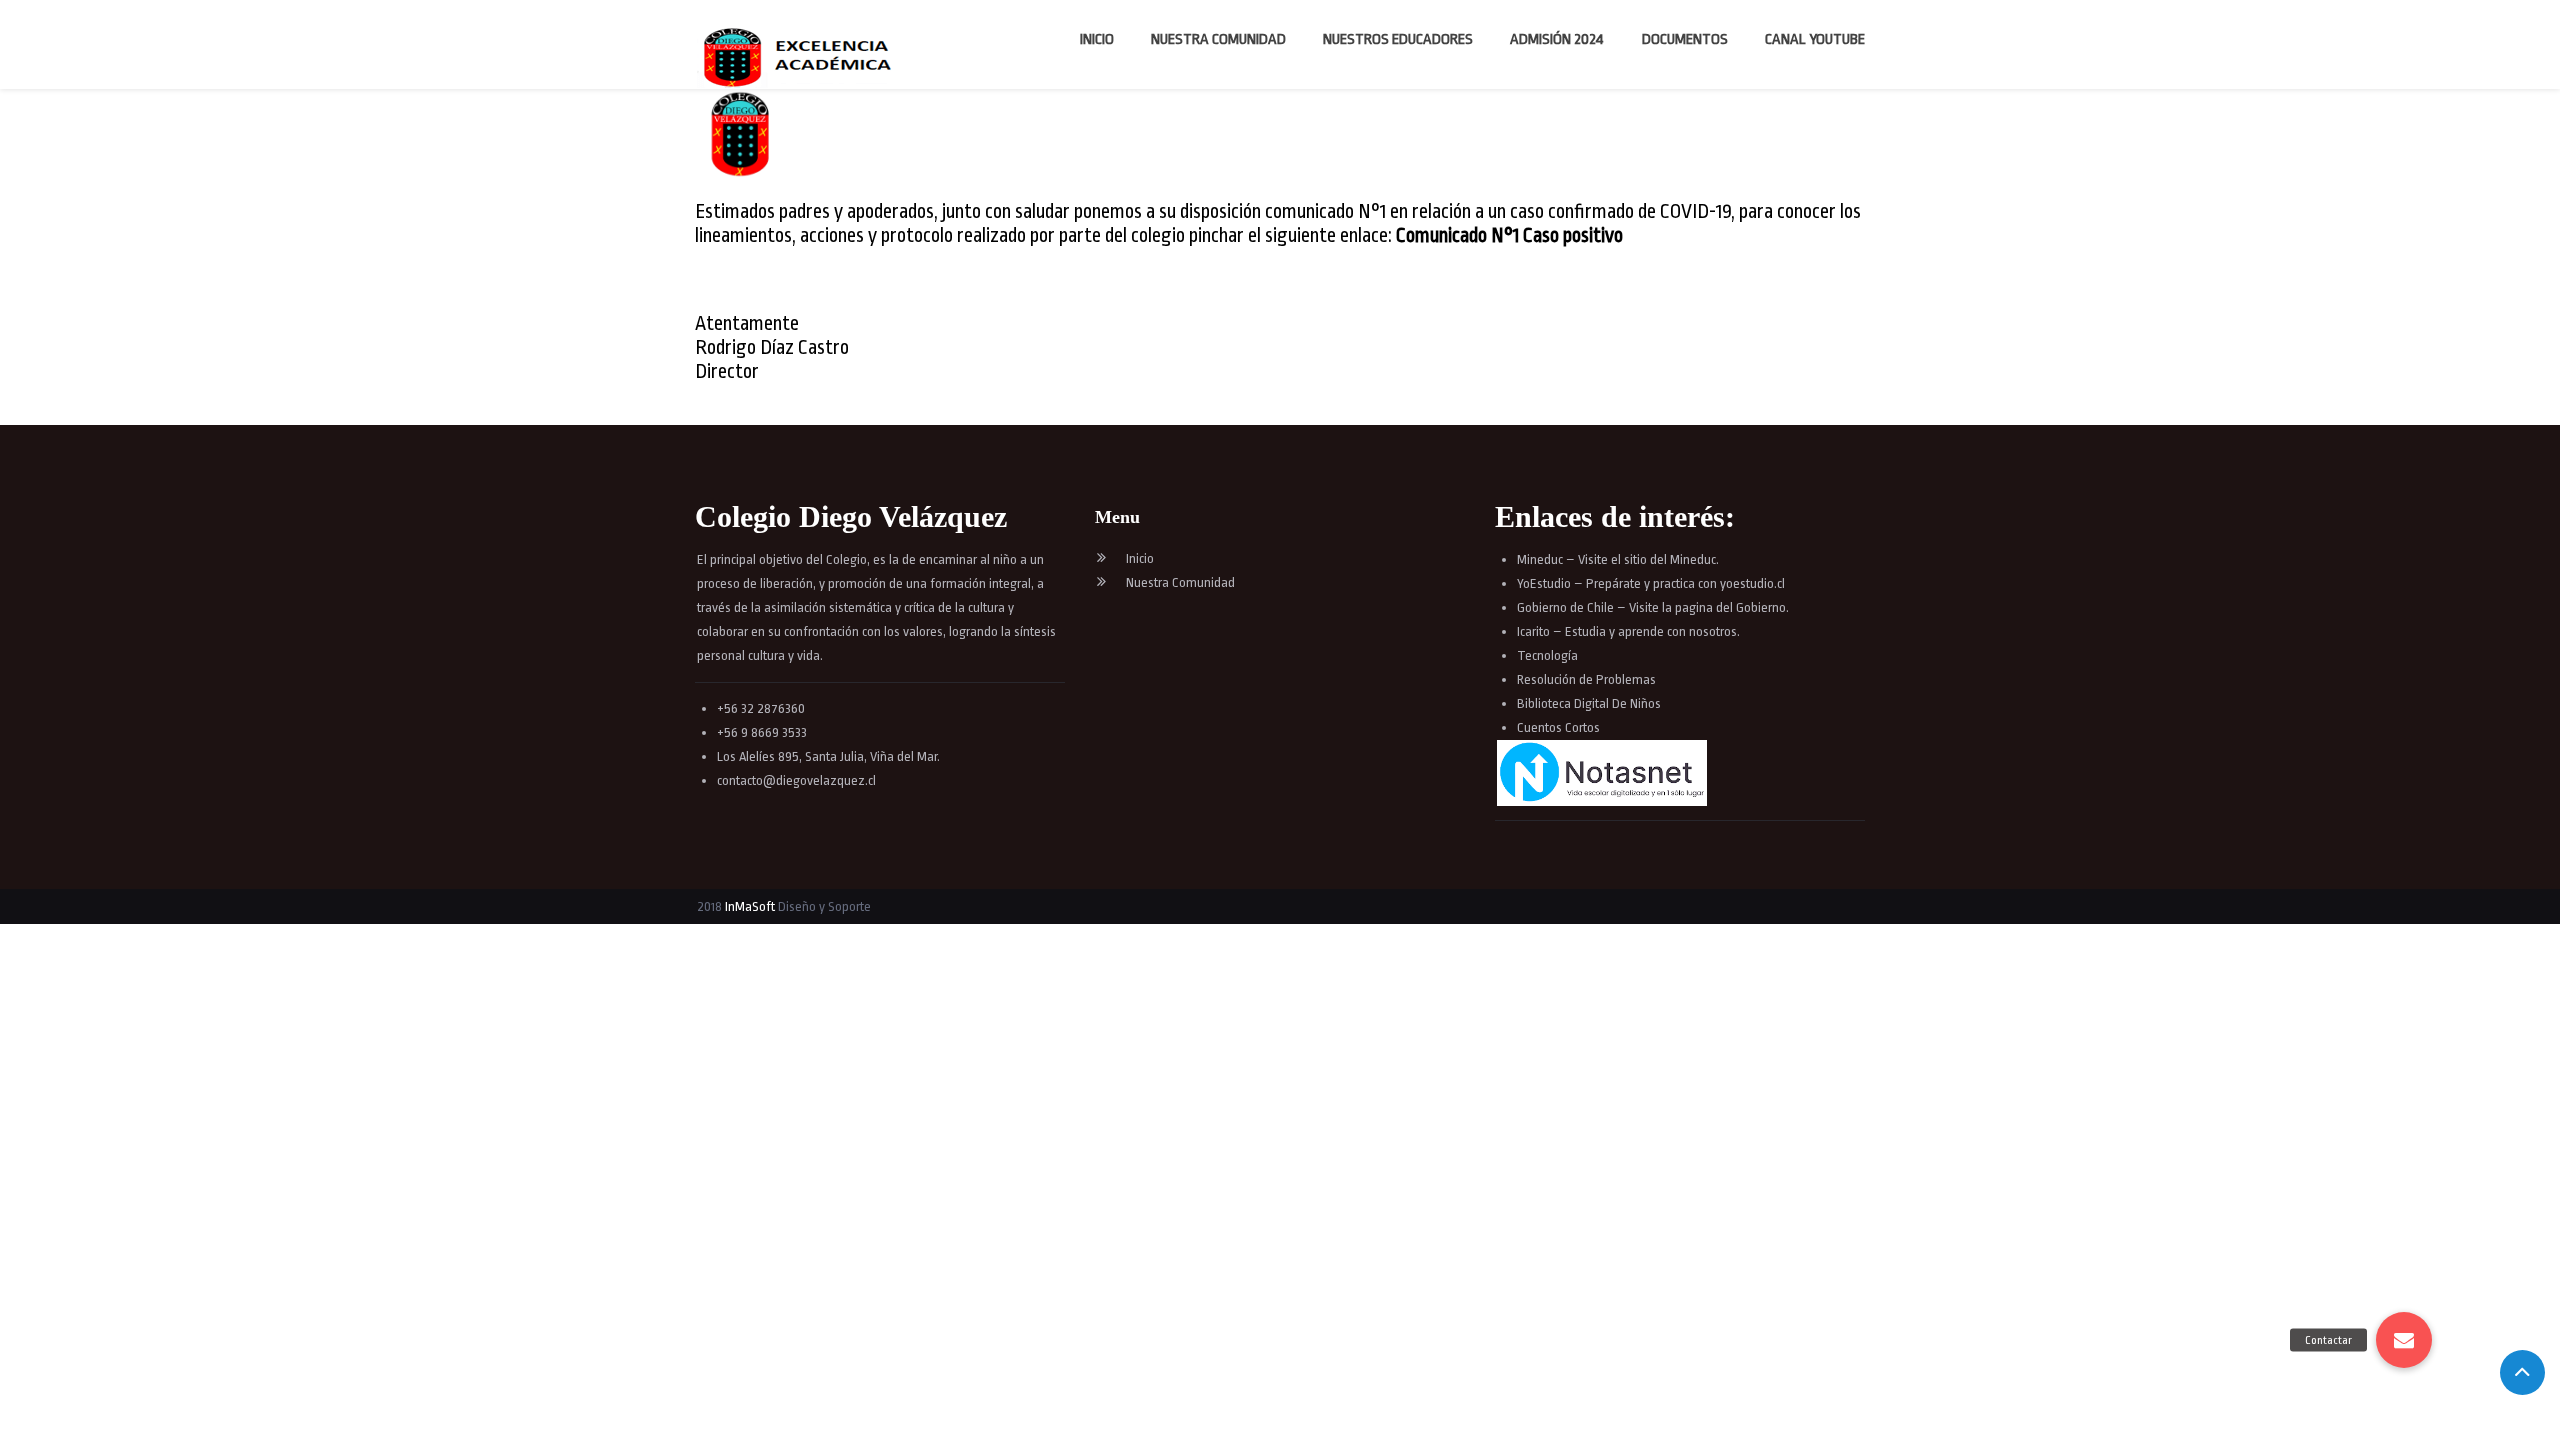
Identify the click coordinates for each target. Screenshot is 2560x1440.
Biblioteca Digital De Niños (1589, 703)
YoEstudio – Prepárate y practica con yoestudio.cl (1651, 583)
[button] (2404, 1340)
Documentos (1685, 39)
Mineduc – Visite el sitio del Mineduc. (1618, 559)
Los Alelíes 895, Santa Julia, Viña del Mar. (828, 756)
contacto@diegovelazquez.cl (796, 780)
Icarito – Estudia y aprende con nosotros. (1628, 631)
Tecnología (1547, 655)
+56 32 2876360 (761, 708)
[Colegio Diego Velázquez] (802, 58)
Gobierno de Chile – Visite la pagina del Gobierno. (1653, 607)
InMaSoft (750, 906)
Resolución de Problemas (1588, 679)
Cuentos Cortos (1558, 727)
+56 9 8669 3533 (762, 732)
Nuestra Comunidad (1218, 39)
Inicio (1097, 39)
